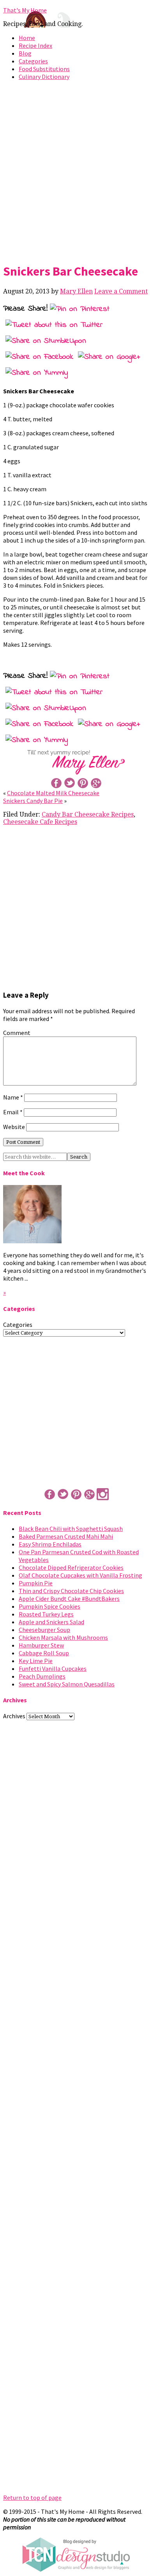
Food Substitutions (44, 69)
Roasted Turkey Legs (46, 1614)
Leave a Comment (121, 291)
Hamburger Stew (41, 1645)
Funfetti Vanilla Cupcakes (53, 1668)
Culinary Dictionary (44, 77)
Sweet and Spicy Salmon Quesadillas (67, 1684)
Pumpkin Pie (36, 1583)
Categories (33, 61)
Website (14, 1127)
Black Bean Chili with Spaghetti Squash (71, 1529)
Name (13, 1097)
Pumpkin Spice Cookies (49, 1606)
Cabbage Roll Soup (44, 1653)
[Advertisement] (76, 170)
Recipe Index (35, 45)
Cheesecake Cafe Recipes (40, 822)
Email (13, 1112)
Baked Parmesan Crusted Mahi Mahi (66, 1536)
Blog (25, 53)
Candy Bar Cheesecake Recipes (88, 814)
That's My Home (25, 10)
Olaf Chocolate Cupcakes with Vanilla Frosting (80, 1575)
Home (27, 38)
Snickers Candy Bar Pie (33, 801)
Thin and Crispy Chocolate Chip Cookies (71, 1591)
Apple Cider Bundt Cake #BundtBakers (69, 1599)
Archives (14, 1716)
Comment (17, 1033)
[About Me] (32, 1241)
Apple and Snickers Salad (51, 1622)
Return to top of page (32, 2497)
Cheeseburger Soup (44, 1630)
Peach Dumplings (42, 1676)
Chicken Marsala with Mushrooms (63, 1637)
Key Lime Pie (36, 1661)
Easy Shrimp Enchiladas (50, 1544)
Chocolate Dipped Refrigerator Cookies (71, 1567)
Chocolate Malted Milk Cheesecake (53, 793)
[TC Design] (76, 2570)
